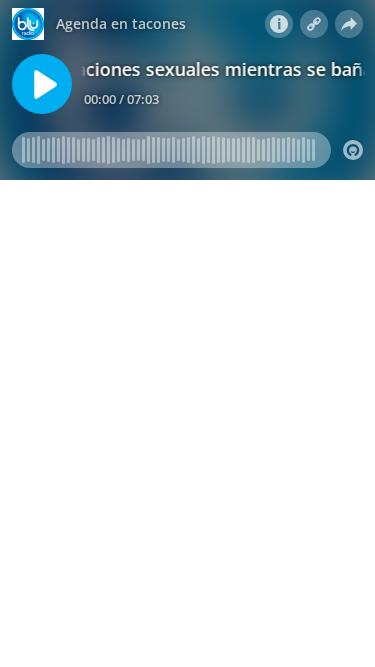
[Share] (349, 24)
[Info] (279, 24)
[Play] (42, 84)
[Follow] (314, 24)
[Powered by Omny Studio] (353, 150)
